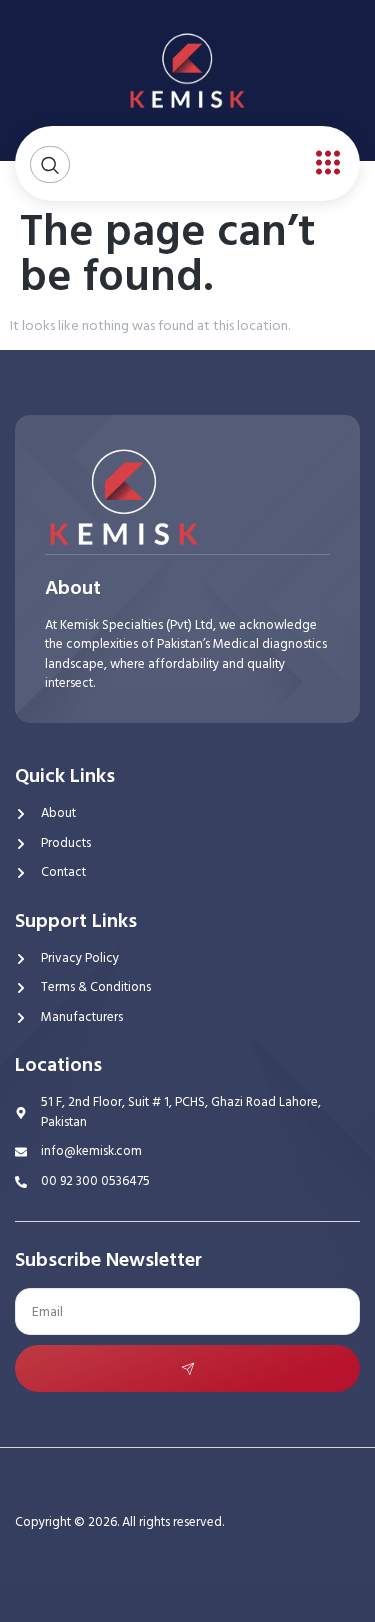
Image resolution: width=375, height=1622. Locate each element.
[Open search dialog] (50, 164)
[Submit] (187, 1368)
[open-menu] (323, 163)
